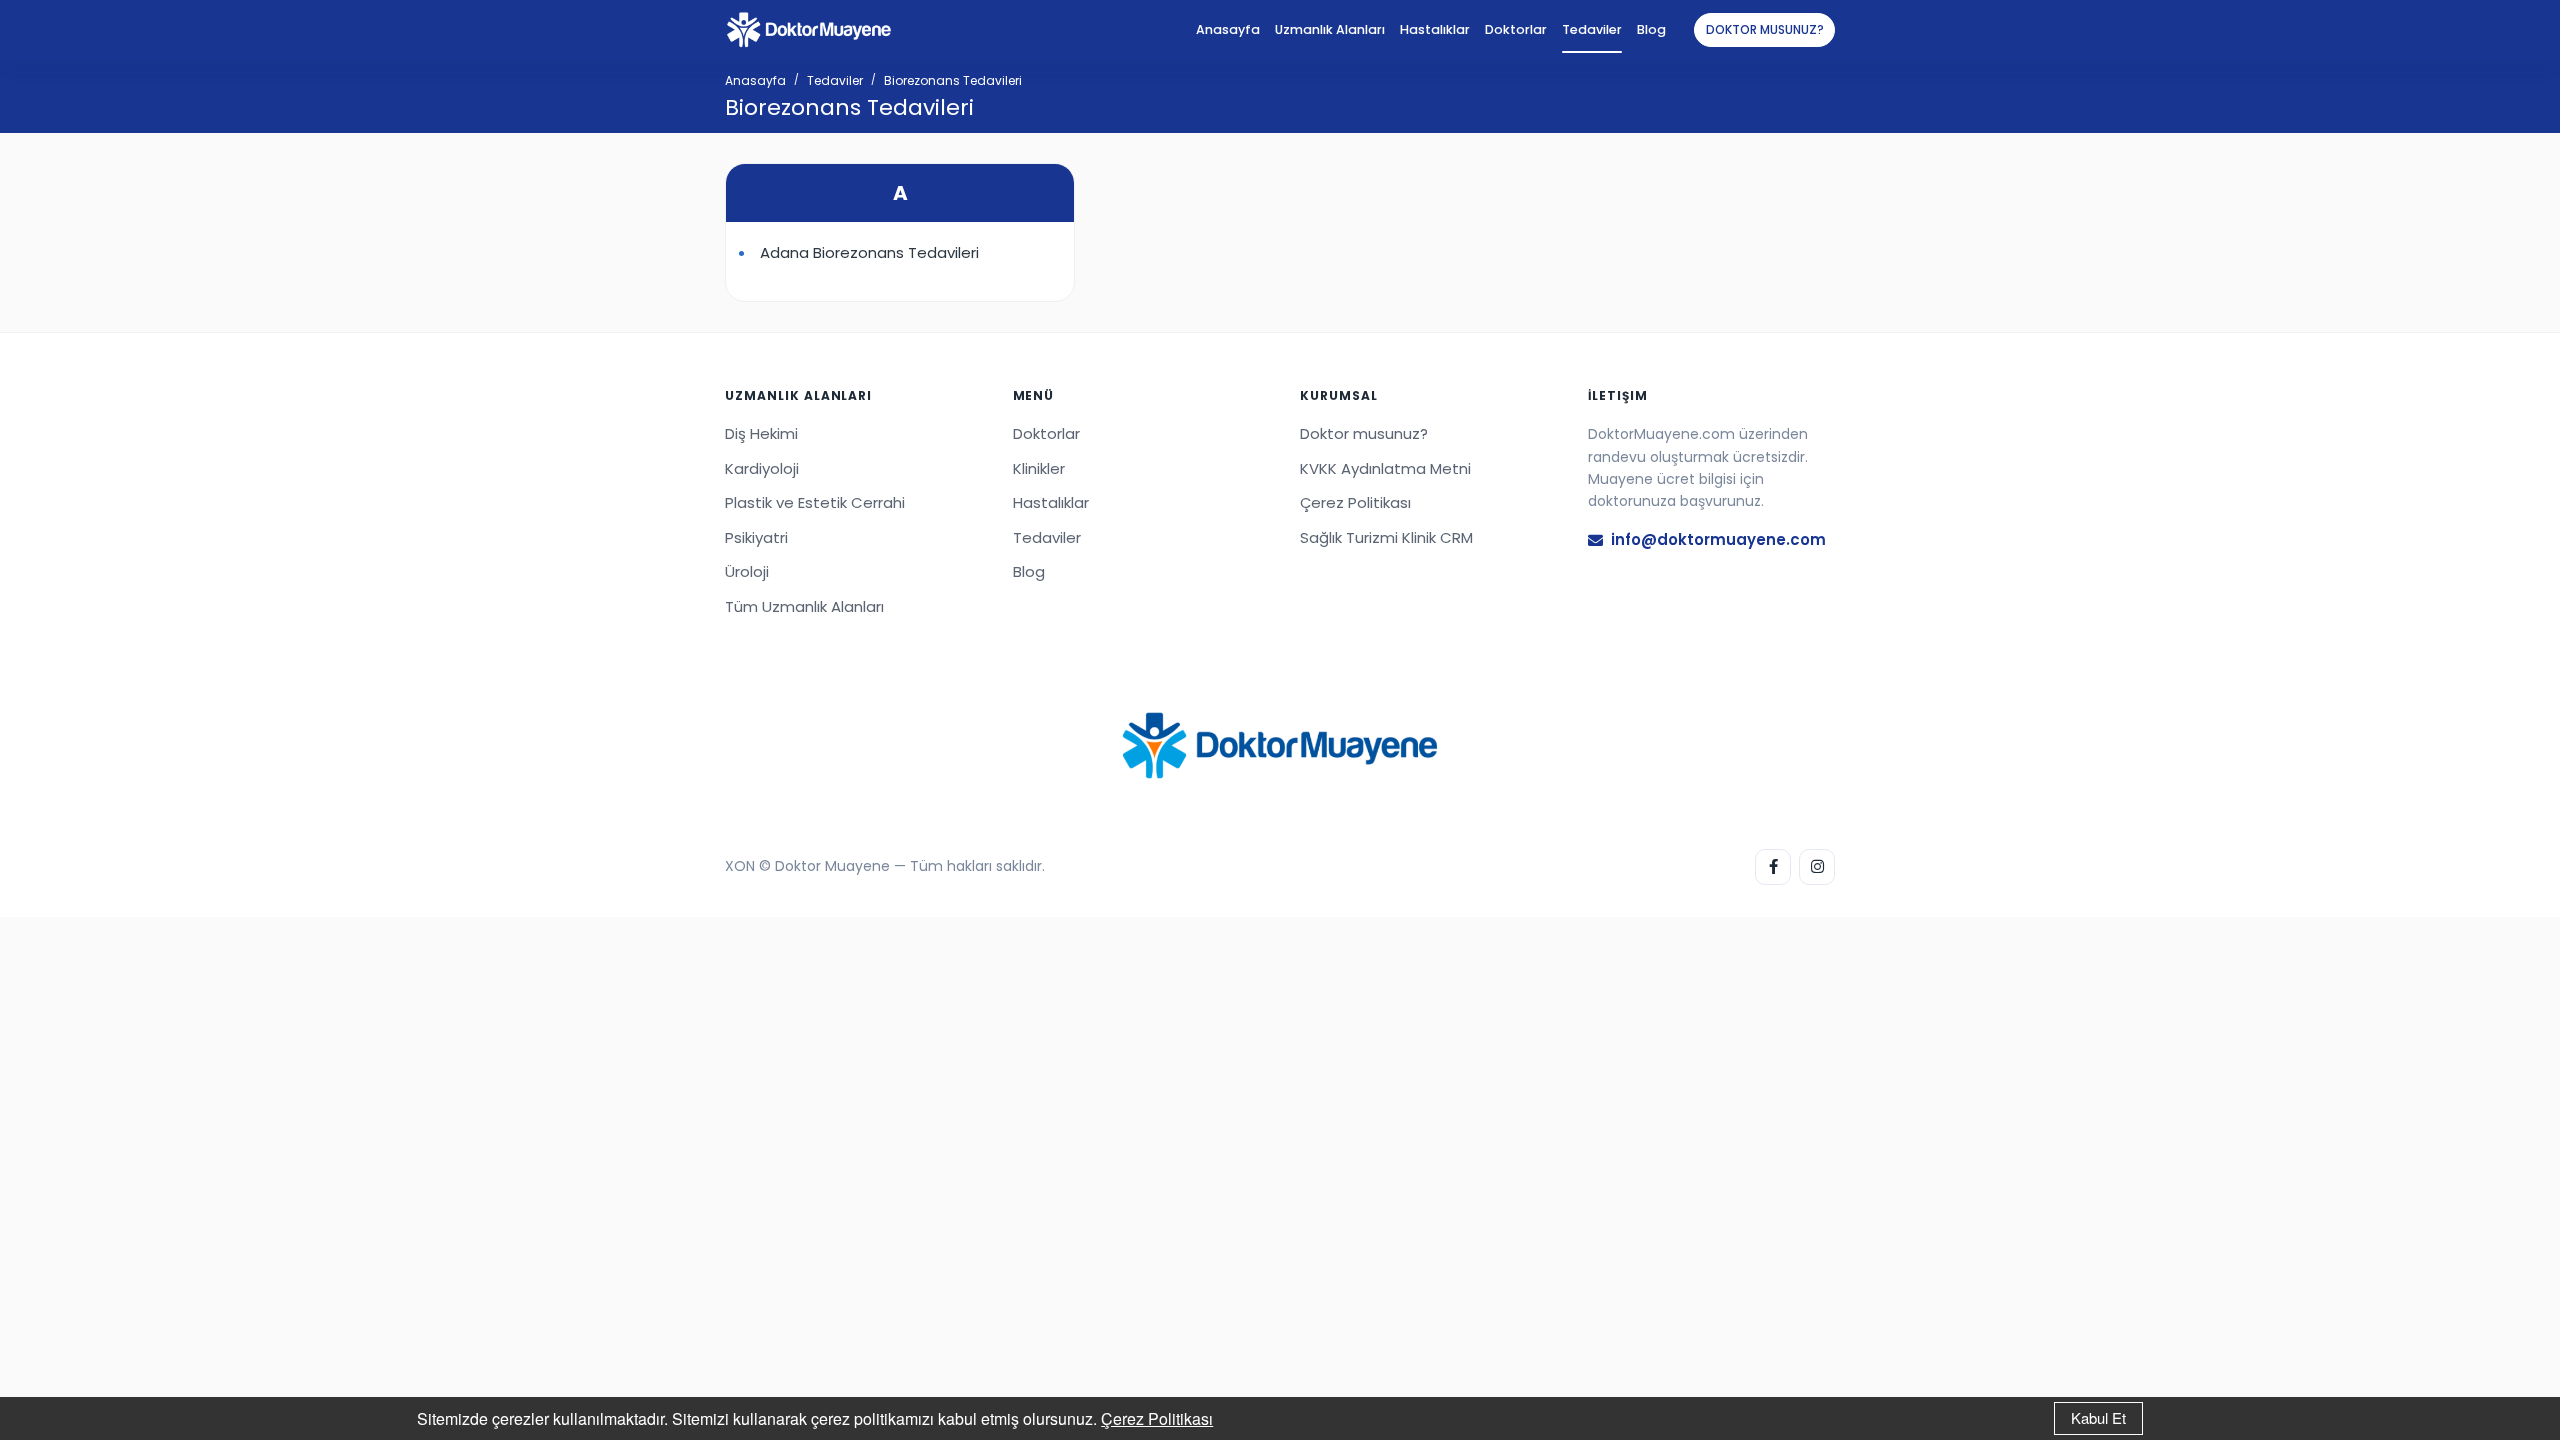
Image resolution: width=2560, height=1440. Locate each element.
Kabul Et (2098, 1417)
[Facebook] (1773, 867)
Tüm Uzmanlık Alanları (804, 606)
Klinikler (1039, 468)
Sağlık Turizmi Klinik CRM (1386, 537)
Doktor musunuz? (1765, 29)
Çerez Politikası (1157, 1418)
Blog (1651, 29)
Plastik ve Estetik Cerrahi (815, 502)
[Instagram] (1817, 867)
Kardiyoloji (762, 468)
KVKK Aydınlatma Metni (1385, 468)
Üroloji (747, 571)
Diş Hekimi (761, 433)
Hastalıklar (1435, 29)
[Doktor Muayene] (1280, 745)
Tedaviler (1592, 29)
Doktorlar (1516, 29)
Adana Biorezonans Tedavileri (869, 252)
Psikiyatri (756, 537)
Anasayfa (1228, 29)
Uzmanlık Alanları (1330, 29)
